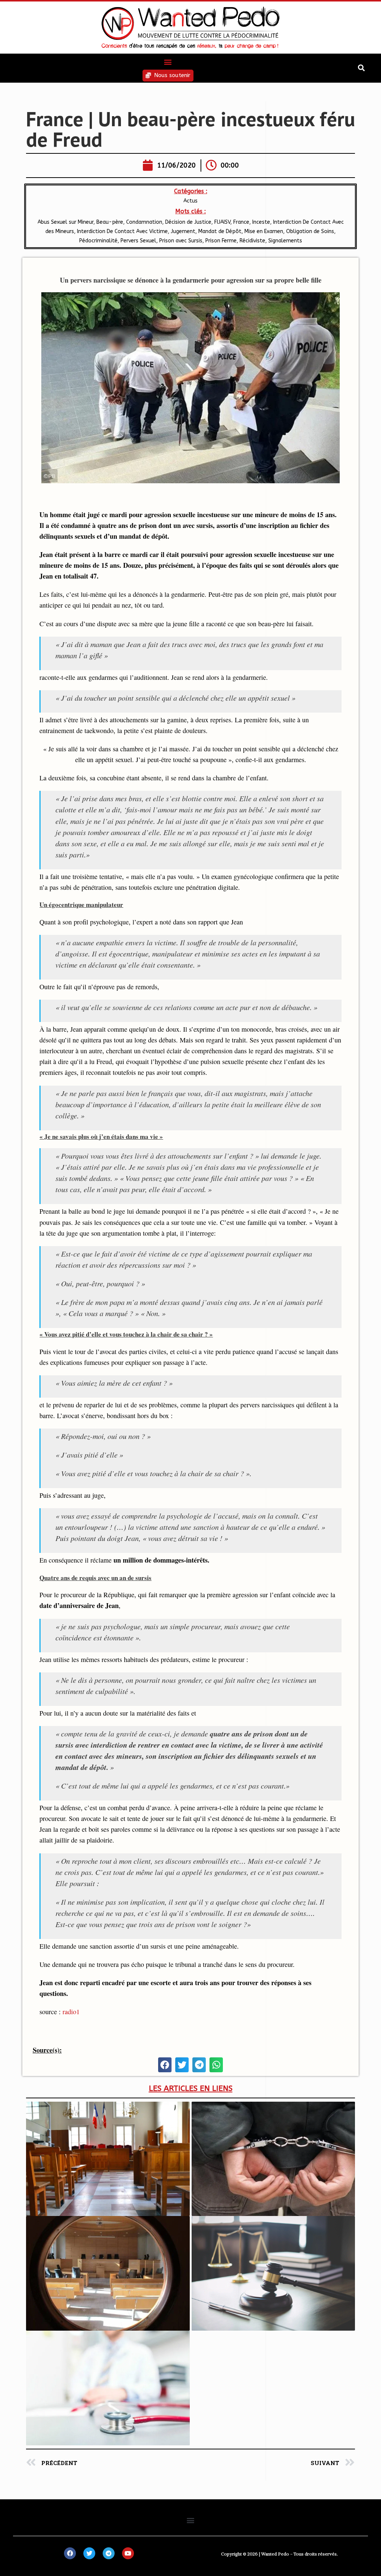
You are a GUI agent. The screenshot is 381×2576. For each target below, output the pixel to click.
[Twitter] (89, 2553)
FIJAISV (222, 222)
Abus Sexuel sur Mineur (65, 222)
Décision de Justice (188, 222)
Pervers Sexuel (138, 241)
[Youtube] (128, 2553)
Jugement (183, 231)
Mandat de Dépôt (220, 231)
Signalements (285, 241)
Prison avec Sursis (181, 241)
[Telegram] (109, 2553)
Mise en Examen (264, 231)
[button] (168, 62)
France (241, 222)
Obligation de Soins (310, 231)
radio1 (71, 2012)
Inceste (261, 222)
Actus (190, 201)
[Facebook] (70, 2553)
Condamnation (144, 222)
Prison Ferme (221, 241)
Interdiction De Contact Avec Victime (122, 231)
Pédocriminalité (98, 241)
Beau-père (110, 222)
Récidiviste (252, 241)
